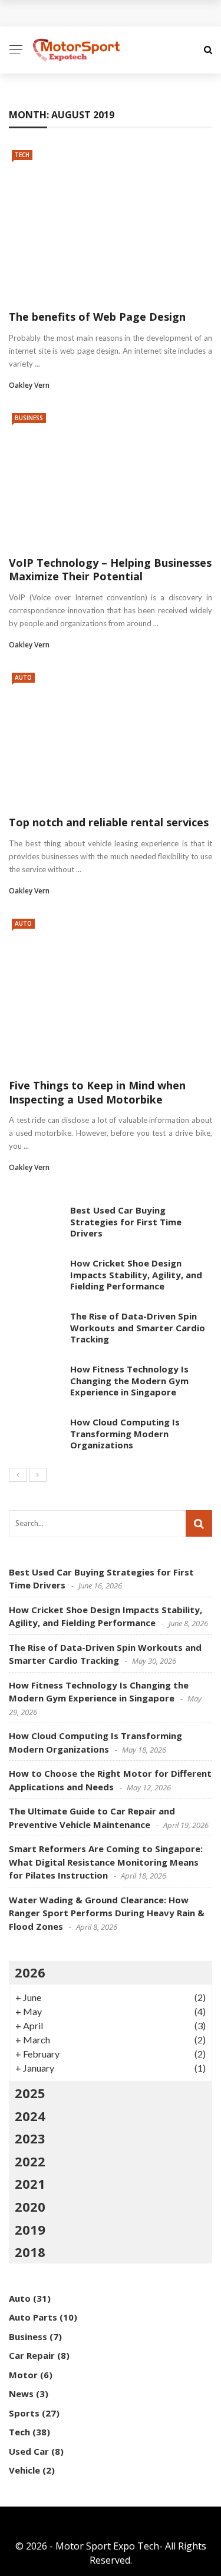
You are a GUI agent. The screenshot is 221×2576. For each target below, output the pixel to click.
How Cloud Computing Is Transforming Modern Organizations (125, 1433)
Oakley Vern (29, 385)
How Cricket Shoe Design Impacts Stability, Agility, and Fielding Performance (136, 1274)
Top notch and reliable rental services (109, 822)
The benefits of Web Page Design (97, 317)
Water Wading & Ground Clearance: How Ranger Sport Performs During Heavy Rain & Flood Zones (107, 1913)
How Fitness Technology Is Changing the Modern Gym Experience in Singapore (129, 1380)
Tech (22, 155)
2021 (30, 2183)
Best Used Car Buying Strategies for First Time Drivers (126, 1221)
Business (29, 418)
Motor (23, 2375)
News (21, 2394)
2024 (30, 2116)
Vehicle (24, 2470)
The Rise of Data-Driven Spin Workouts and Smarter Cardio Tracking (138, 1327)
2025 (30, 2093)
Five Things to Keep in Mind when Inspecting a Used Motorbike (97, 1092)
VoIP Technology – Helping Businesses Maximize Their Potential (110, 569)
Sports (24, 2413)
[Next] (38, 1475)
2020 (30, 2206)
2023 (30, 2138)
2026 (30, 1972)
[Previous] (18, 1475)
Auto (23, 677)
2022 (30, 2161)
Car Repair (32, 2355)
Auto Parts (33, 2317)
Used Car (29, 2451)
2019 (30, 2229)
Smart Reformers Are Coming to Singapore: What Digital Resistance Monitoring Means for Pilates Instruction (106, 1862)
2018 (30, 2252)
